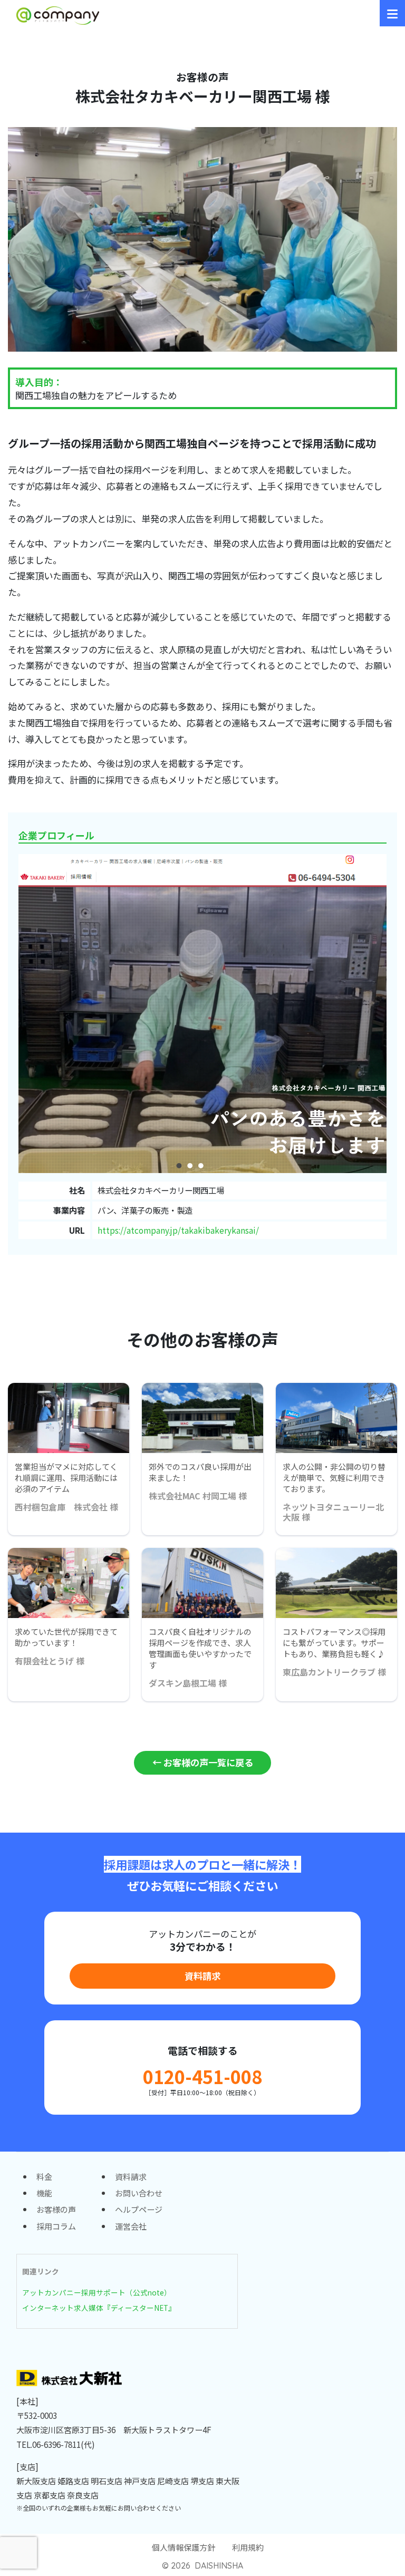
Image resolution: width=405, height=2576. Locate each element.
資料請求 (202, 1976)
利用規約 (248, 2547)
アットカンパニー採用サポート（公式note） (97, 2292)
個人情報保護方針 (184, 2547)
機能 (44, 2193)
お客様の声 (56, 2209)
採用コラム (56, 2226)
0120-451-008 (202, 2076)
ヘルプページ (139, 2209)
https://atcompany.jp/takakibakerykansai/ (178, 1230)
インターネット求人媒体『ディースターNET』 (99, 2308)
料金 (44, 2176)
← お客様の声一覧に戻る (203, 1762)
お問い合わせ (139, 2193)
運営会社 (131, 2226)
